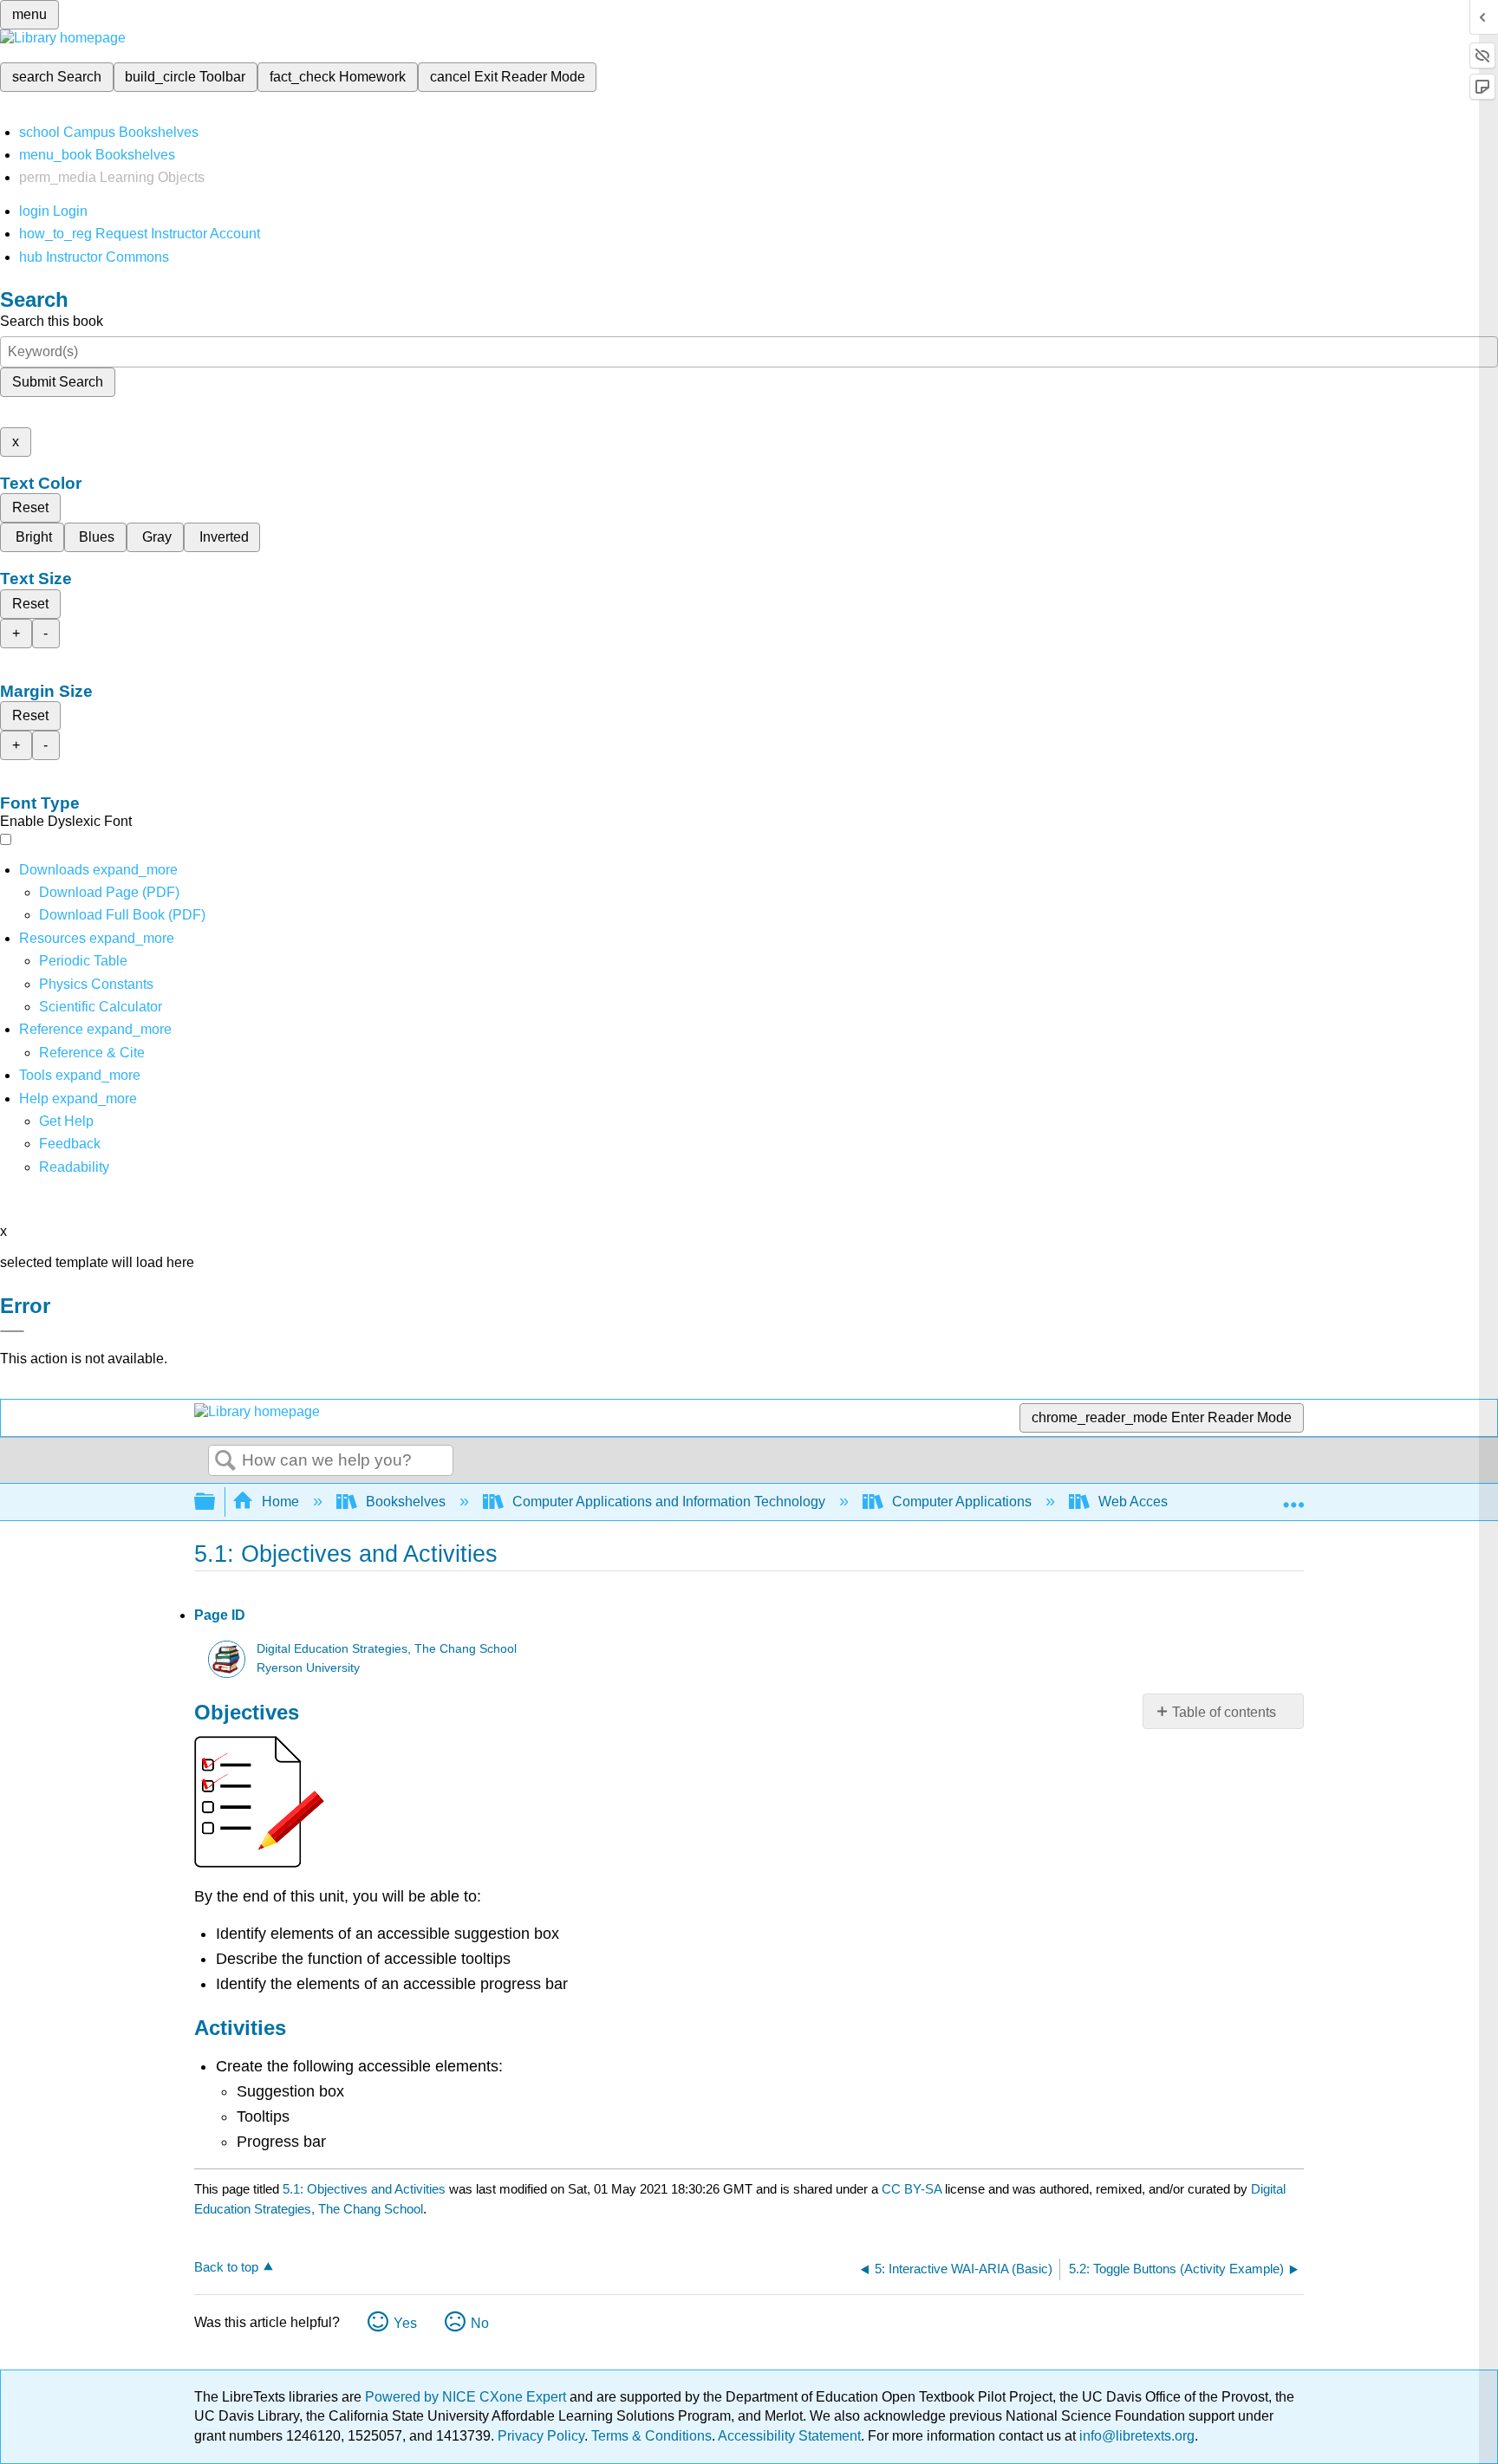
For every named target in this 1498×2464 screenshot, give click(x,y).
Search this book (52, 321)
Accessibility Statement (789, 2436)
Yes (405, 2323)
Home (280, 1502)
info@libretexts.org (1135, 2436)
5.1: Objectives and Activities (364, 2189)
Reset (30, 507)
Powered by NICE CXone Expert (467, 2397)
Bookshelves (406, 1502)
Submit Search (58, 382)
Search (225, 1461)
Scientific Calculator (101, 1007)
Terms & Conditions (651, 2436)
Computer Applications (962, 1502)
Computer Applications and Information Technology (669, 1502)
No (480, 2323)
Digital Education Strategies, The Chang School (387, 1649)
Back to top (226, 2267)
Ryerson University (308, 1668)
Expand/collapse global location (1293, 1497)
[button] (70, 1144)
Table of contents (1224, 1712)
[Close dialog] (12, 1331)
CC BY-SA (913, 2189)
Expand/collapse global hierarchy (216, 1502)
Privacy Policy (541, 2436)
